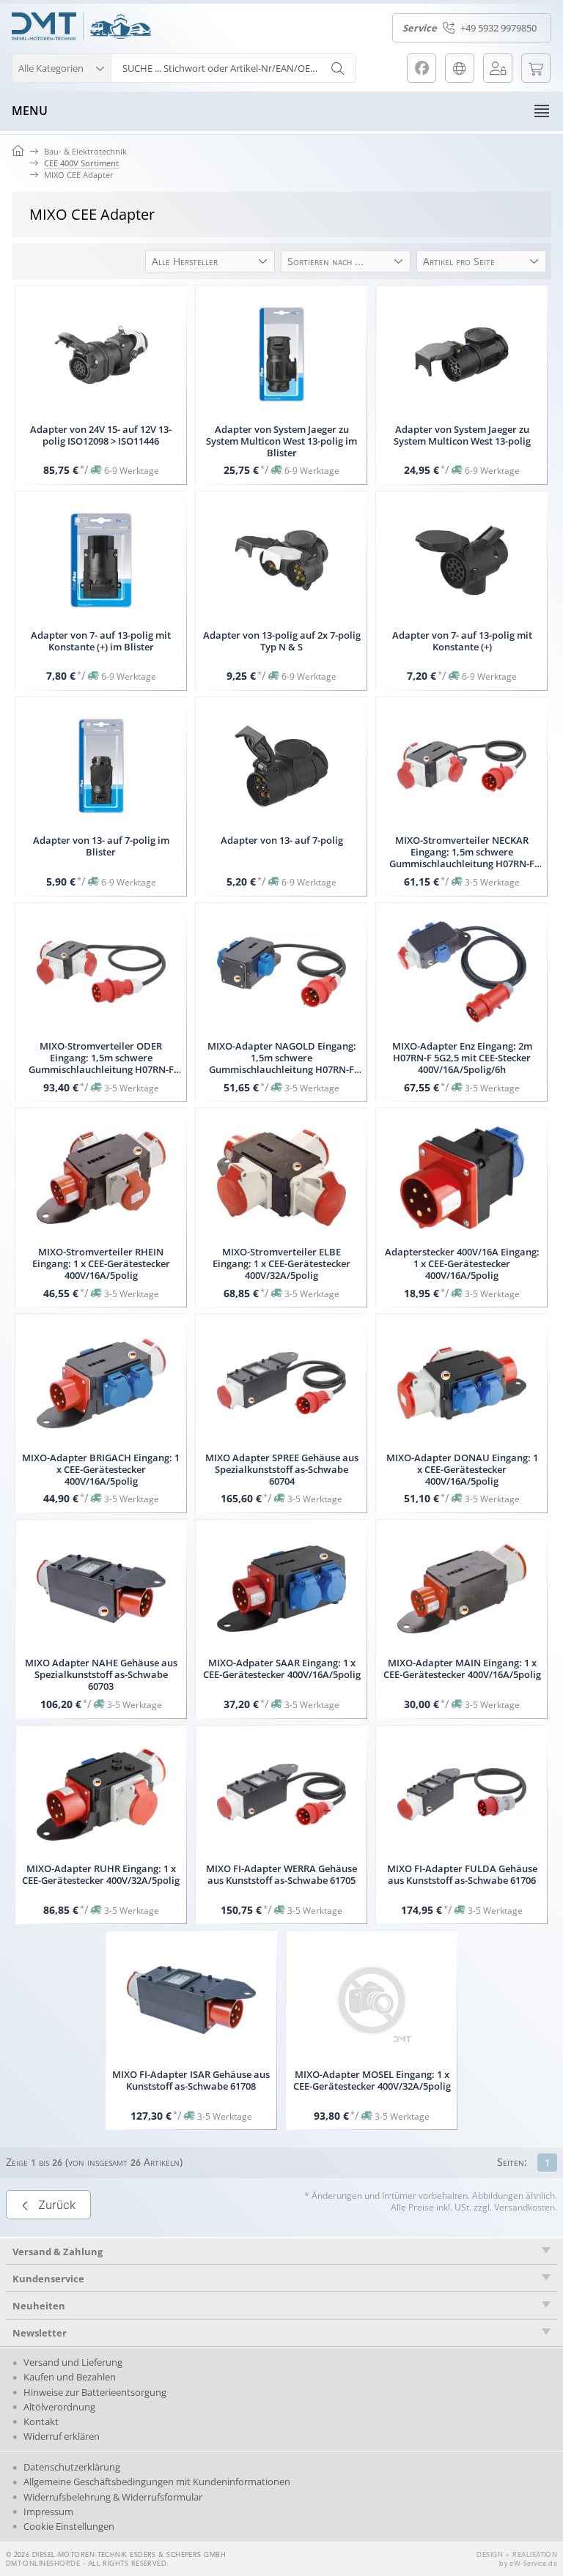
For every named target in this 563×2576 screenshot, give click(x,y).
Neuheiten (39, 2306)
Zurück (57, 2205)
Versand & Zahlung (58, 2252)
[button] (61, 66)
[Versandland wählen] (460, 68)
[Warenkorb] (536, 68)
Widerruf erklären (62, 2436)
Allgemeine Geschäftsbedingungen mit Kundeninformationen (157, 2482)
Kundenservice (48, 2279)
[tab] (281, 2252)
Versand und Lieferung (73, 2362)
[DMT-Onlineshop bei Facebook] (422, 68)
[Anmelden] (498, 68)
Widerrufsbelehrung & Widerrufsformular (113, 2497)
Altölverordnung (59, 2407)
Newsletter (40, 2333)
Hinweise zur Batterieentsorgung (95, 2392)
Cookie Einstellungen (69, 2526)
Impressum (48, 2512)
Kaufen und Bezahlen (70, 2377)
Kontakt (41, 2421)
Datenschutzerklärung (72, 2467)
